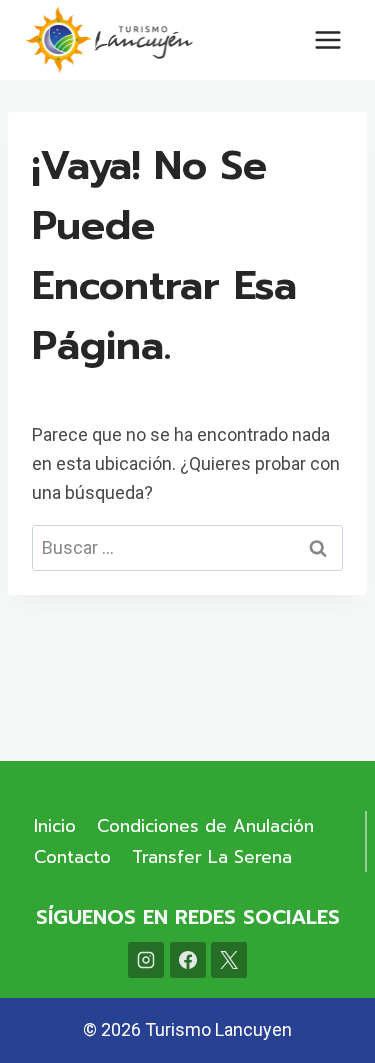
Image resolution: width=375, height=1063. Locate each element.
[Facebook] (188, 960)
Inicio (55, 826)
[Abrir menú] (327, 39)
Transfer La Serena (212, 857)
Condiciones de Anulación (205, 826)
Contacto (72, 857)
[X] (229, 960)
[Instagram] (146, 960)
